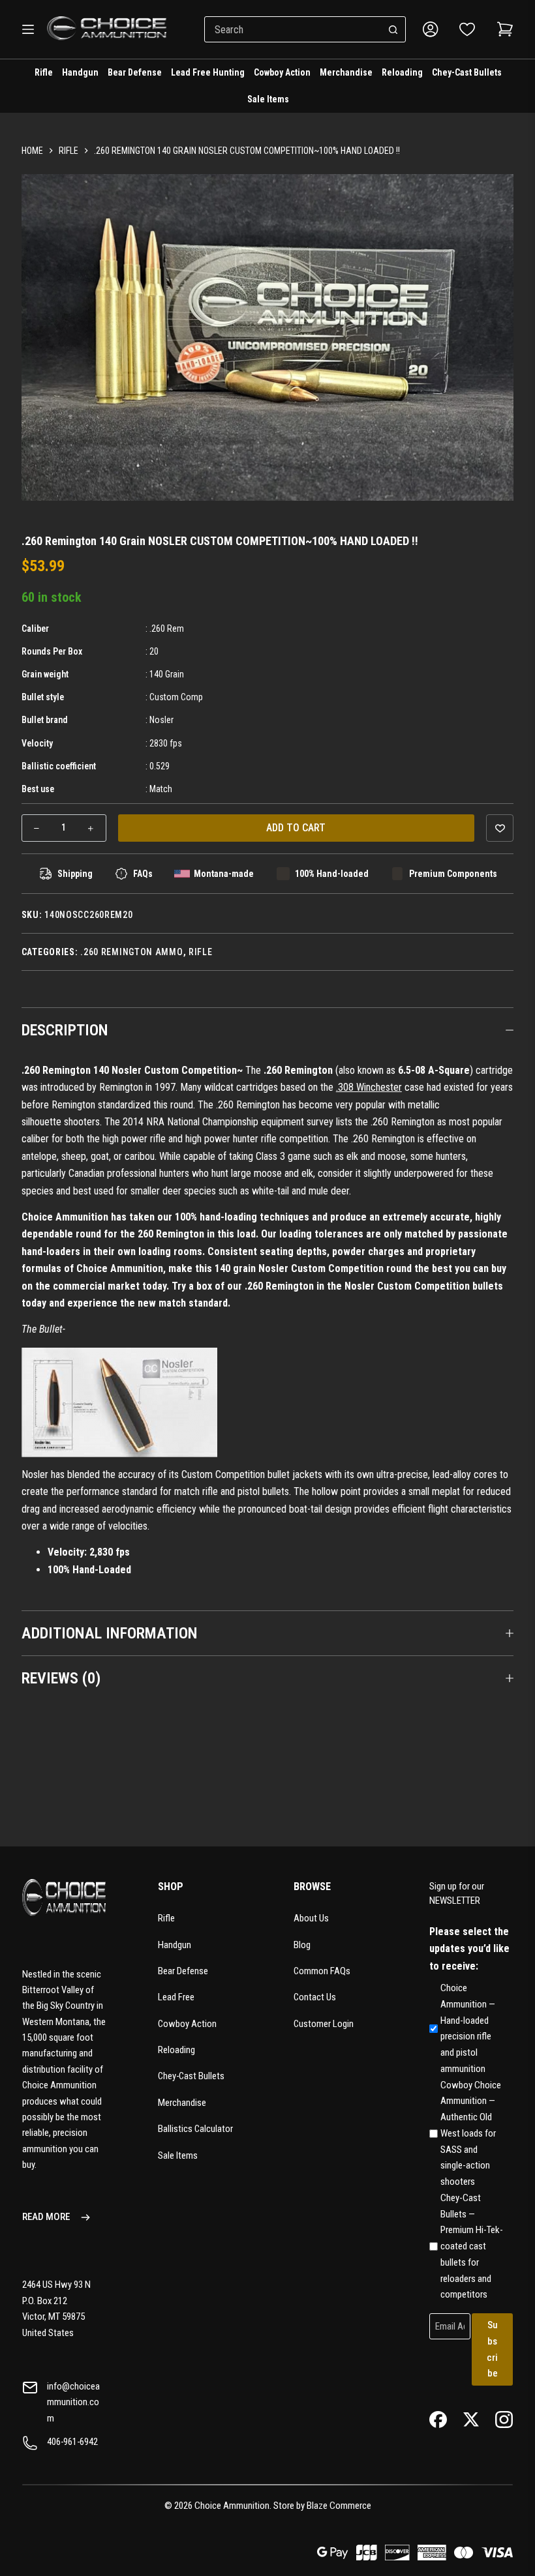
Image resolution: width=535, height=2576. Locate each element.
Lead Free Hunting (208, 72)
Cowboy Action (282, 72)
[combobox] (293, 29)
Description (65, 1030)
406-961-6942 (72, 2442)
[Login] (431, 29)
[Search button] (393, 29)
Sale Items (268, 99)
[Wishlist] (467, 29)
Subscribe (492, 2349)
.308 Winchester (369, 1087)
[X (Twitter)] (471, 2419)
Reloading (402, 72)
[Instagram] (504, 2419)
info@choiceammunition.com (73, 2402)
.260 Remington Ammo (131, 952)
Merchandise (346, 72)
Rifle (44, 72)
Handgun (80, 72)
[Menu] (28, 29)
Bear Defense (135, 72)
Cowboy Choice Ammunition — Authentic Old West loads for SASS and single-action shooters (471, 2134)
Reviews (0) (61, 1678)
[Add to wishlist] (500, 828)
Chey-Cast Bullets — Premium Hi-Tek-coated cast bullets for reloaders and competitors (472, 2246)
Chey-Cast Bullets (467, 72)
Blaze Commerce (339, 2506)
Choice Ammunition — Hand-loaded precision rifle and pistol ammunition (468, 2028)
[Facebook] (438, 2419)
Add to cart (296, 828)
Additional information (110, 1633)
